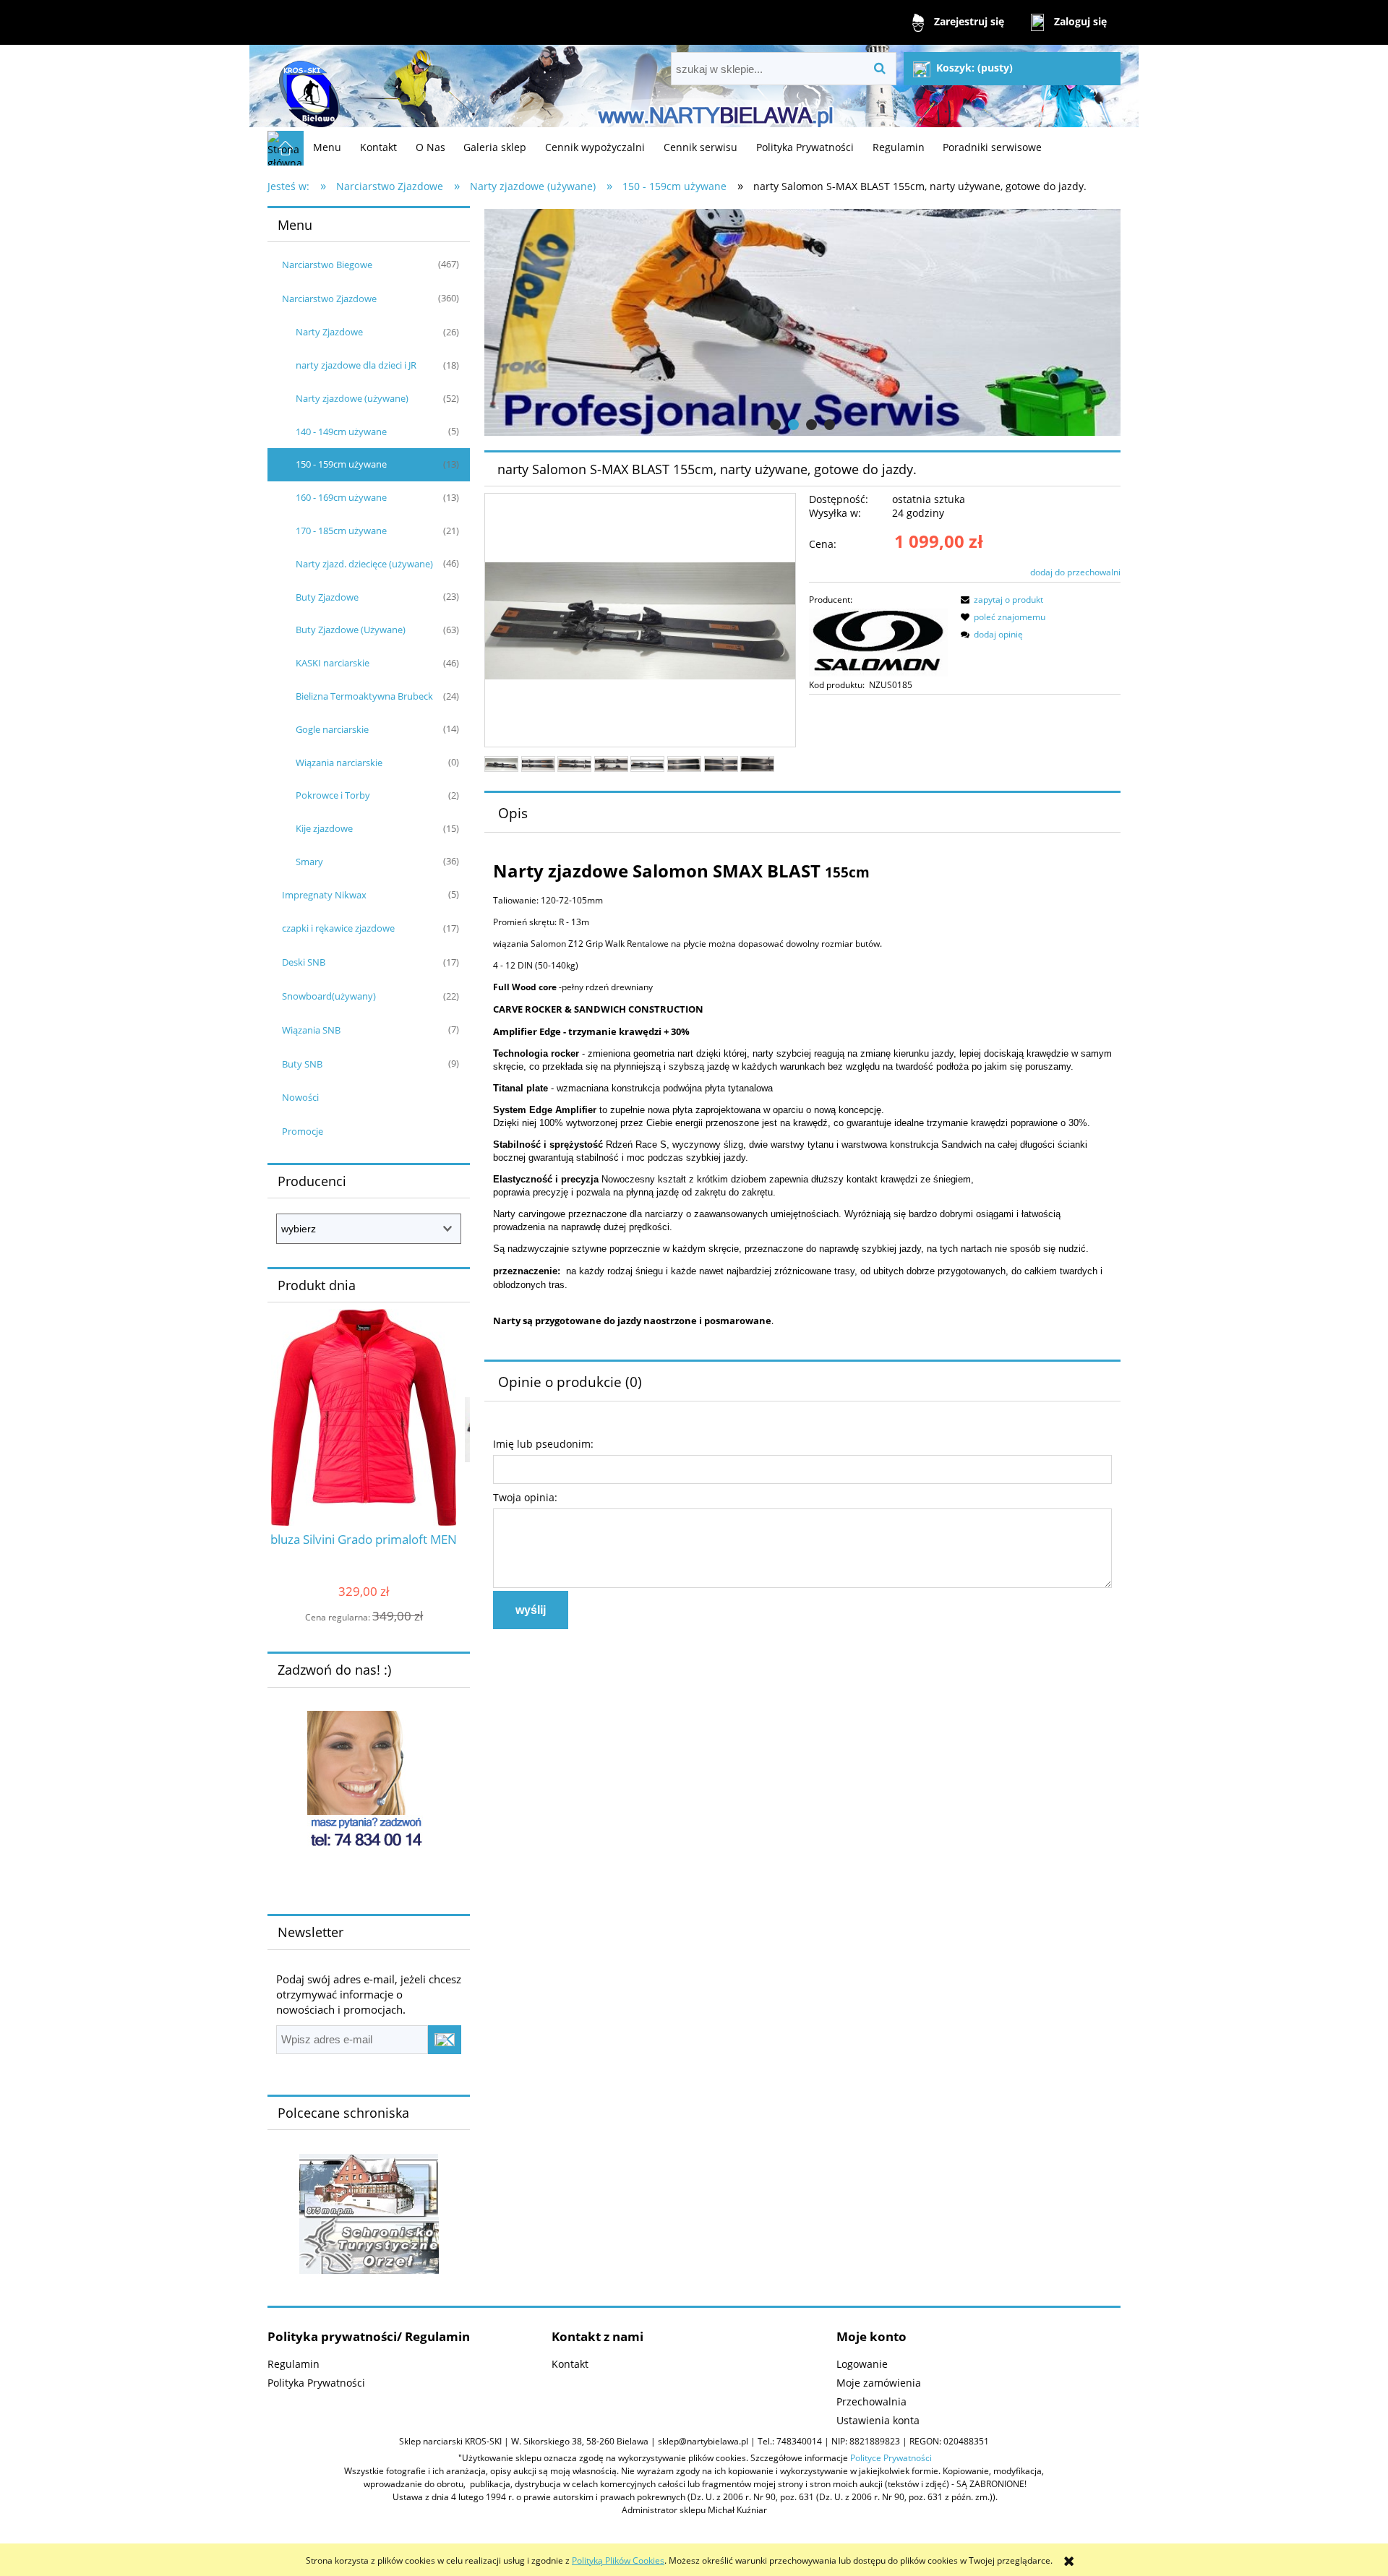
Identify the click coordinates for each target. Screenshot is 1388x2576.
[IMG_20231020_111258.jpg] (684, 764)
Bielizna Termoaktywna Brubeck (364, 696)
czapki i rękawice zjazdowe (338, 928)
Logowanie (862, 2364)
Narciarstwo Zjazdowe (329, 299)
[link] (802, 322)
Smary (309, 862)
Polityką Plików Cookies (618, 2560)
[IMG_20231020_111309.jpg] (757, 764)
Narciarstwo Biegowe (327, 265)
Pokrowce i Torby (333, 795)
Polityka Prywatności (316, 2383)
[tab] (775, 425)
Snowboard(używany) (329, 996)
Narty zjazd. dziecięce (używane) (364, 564)
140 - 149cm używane (341, 432)
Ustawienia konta (878, 2420)
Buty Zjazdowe (327, 597)
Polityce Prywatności (891, 2458)
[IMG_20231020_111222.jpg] (538, 764)
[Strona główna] (307, 88)
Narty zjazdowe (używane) (352, 398)
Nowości (300, 1097)
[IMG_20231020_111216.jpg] (501, 764)
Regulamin (294, 2364)
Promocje (303, 1131)
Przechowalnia (871, 2401)
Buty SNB (302, 1064)
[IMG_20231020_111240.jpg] (611, 764)
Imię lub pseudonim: (543, 1444)
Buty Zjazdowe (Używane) (351, 630)
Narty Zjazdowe (329, 332)
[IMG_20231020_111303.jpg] (721, 764)
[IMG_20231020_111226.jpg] (574, 764)
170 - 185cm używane (341, 531)
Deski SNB (304, 962)
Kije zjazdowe (324, 828)
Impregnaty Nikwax (324, 895)
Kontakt (570, 2364)
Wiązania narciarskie (339, 763)
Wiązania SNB (311, 1030)
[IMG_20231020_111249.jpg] (647, 764)
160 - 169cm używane (341, 497)
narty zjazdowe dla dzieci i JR (356, 365)
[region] (802, 322)
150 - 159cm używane (341, 464)
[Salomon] (878, 641)
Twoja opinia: (525, 1497)
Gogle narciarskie (332, 729)
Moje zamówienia (879, 2383)
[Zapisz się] (445, 2040)
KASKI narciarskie (333, 663)
